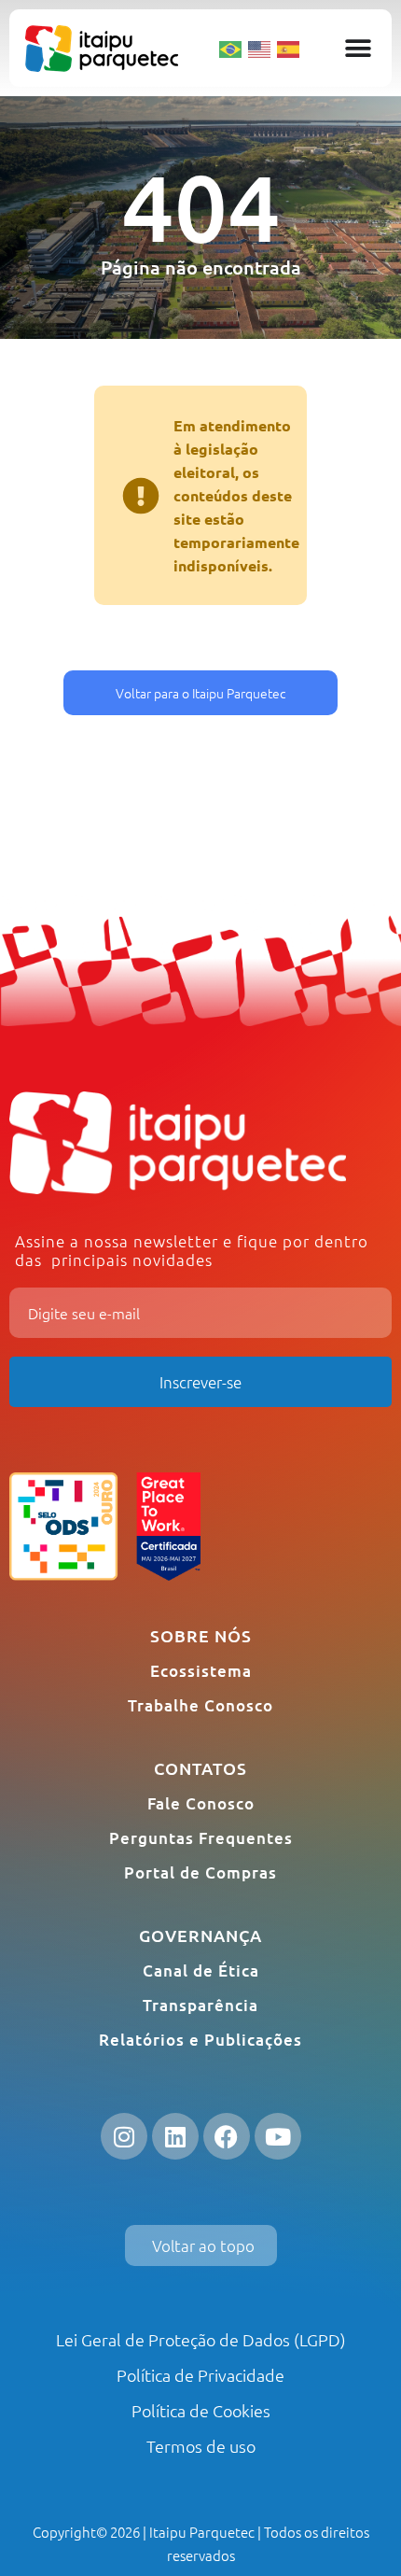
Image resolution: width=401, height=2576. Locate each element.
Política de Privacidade (200, 2375)
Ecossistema (201, 1671)
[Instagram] (124, 2136)
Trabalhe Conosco (200, 1705)
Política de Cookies (201, 2410)
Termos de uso (201, 2446)
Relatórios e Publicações (200, 2040)
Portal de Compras (200, 1872)
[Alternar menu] (358, 49)
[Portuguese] (231, 48)
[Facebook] (227, 2136)
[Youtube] (278, 2136)
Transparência (200, 2005)
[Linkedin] (175, 2136)
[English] (260, 48)
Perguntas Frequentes (201, 1838)
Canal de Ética (201, 1971)
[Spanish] (289, 48)
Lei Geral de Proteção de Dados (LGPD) (201, 2339)
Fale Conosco (201, 1803)
